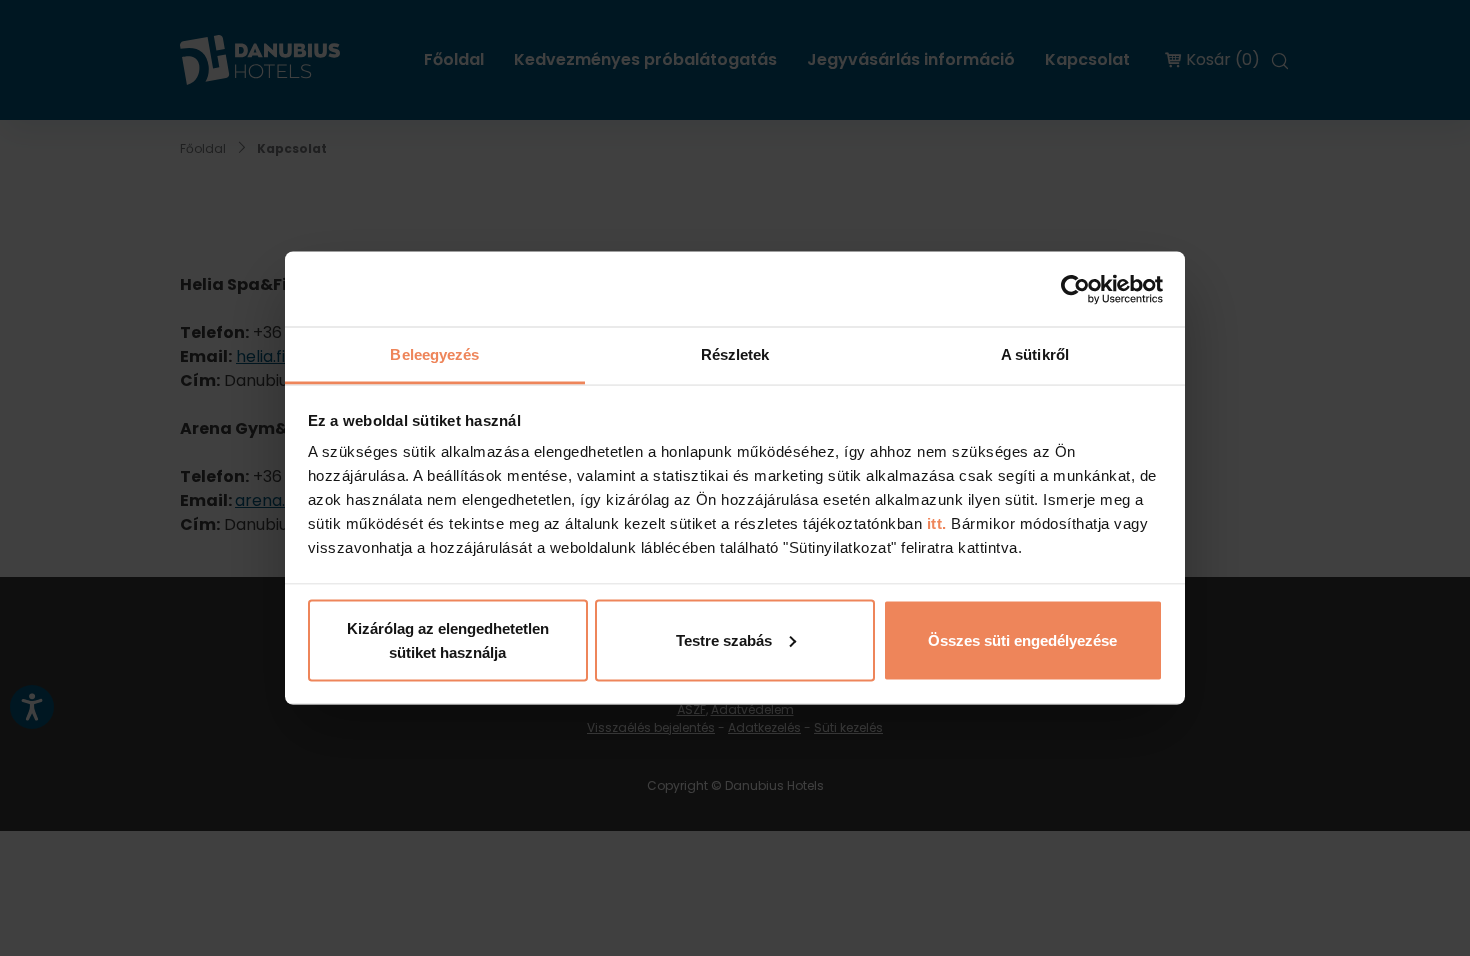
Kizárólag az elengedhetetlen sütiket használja (448, 639)
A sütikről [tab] (1035, 354)
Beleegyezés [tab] (434, 354)
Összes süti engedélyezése (1022, 639)
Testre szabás (724, 639)
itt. (934, 523)
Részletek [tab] (735, 354)
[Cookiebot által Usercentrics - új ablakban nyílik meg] (1075, 289)
